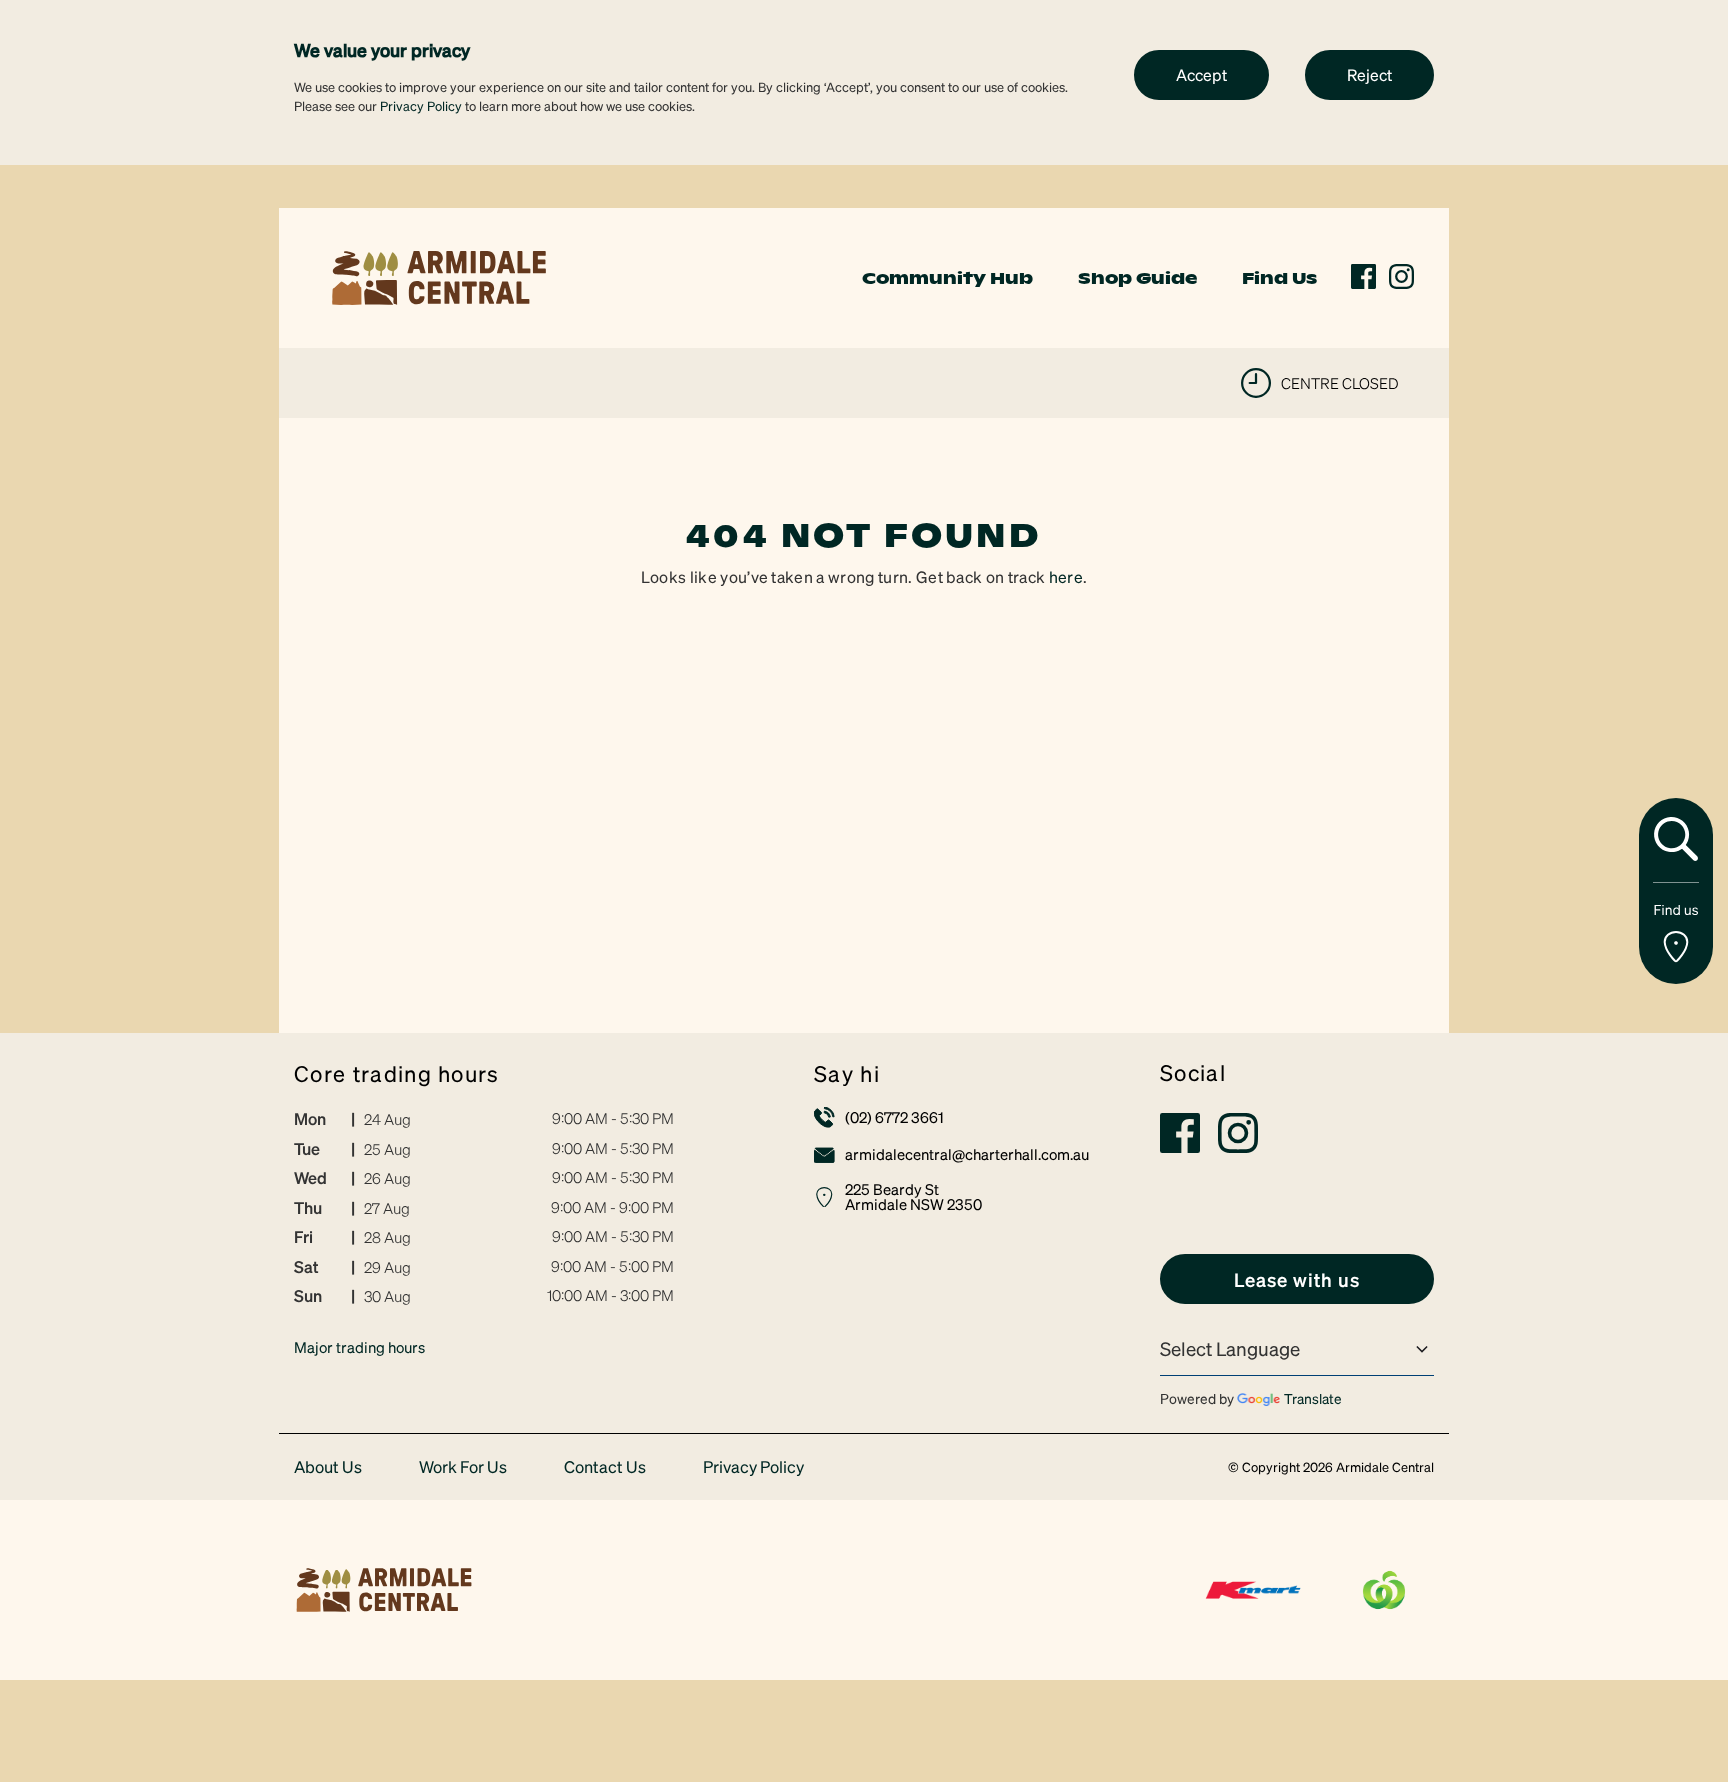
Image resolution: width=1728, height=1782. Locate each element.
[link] (439, 275)
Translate (1313, 1398)
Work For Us (463, 1467)
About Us (328, 1467)
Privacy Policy (421, 105)
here (1066, 576)
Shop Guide (1137, 278)
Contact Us (605, 1467)
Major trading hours (359, 1347)
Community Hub (947, 278)
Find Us (1279, 278)
